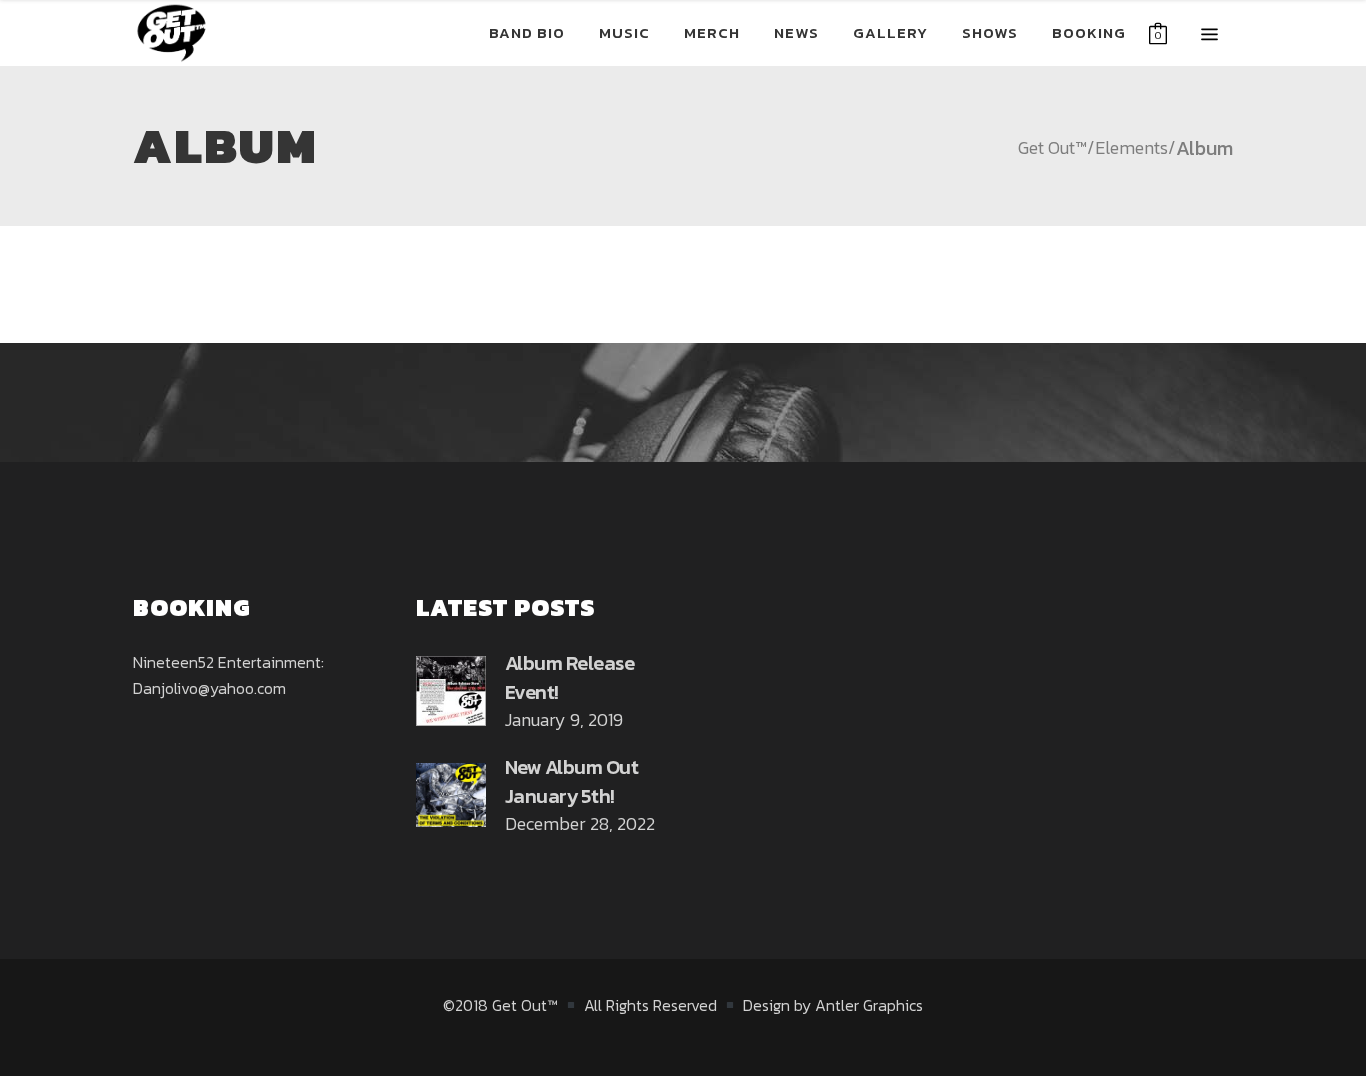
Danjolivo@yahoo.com (209, 688)
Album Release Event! (570, 677)
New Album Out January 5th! (572, 781)
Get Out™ (1052, 148)
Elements (1131, 148)
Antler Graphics (869, 1005)
